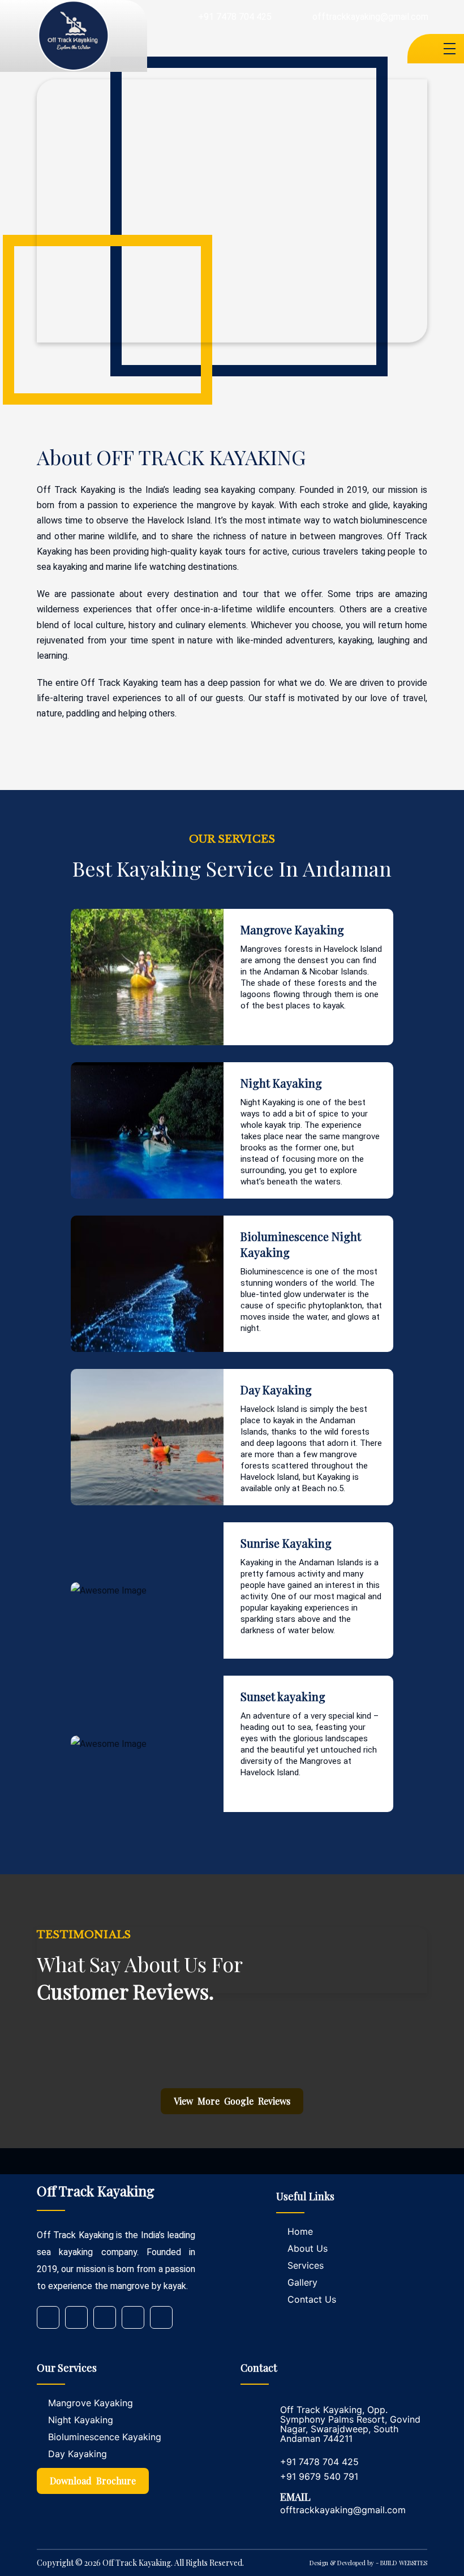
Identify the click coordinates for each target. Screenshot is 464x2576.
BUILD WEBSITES (404, 2563)
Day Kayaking (78, 2454)
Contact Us (312, 2299)
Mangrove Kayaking (91, 2403)
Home (300, 2231)
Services (306, 2265)
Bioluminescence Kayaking (105, 2437)
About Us (308, 2248)
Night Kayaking (81, 2420)
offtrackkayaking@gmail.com (370, 17)
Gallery (302, 2282)
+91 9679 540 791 (319, 2476)
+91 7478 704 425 (235, 17)
